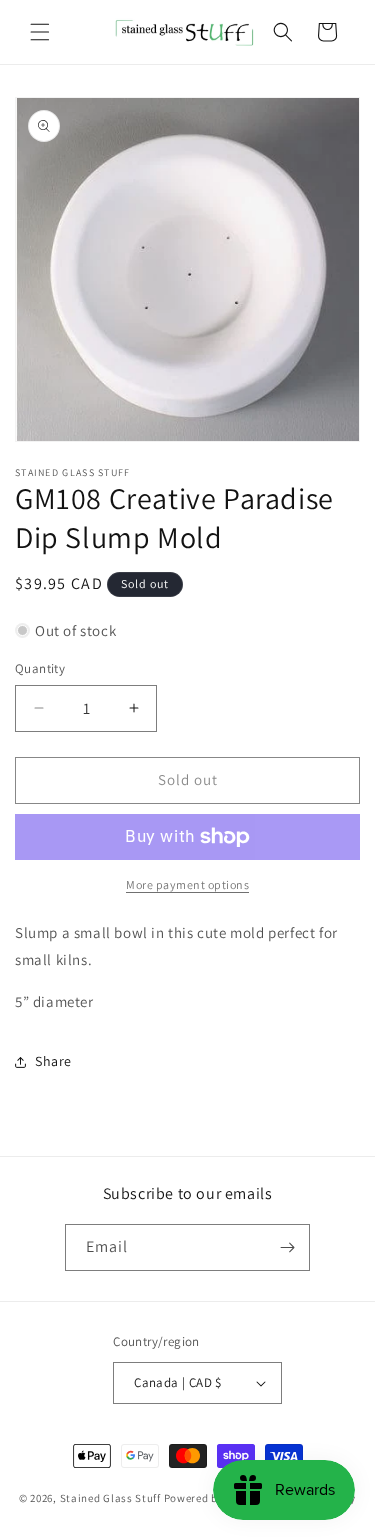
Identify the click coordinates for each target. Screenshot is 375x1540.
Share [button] (53, 1061)
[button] (40, 32)
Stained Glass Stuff (110, 1498)
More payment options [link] (187, 884)
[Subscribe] (287, 1247)
